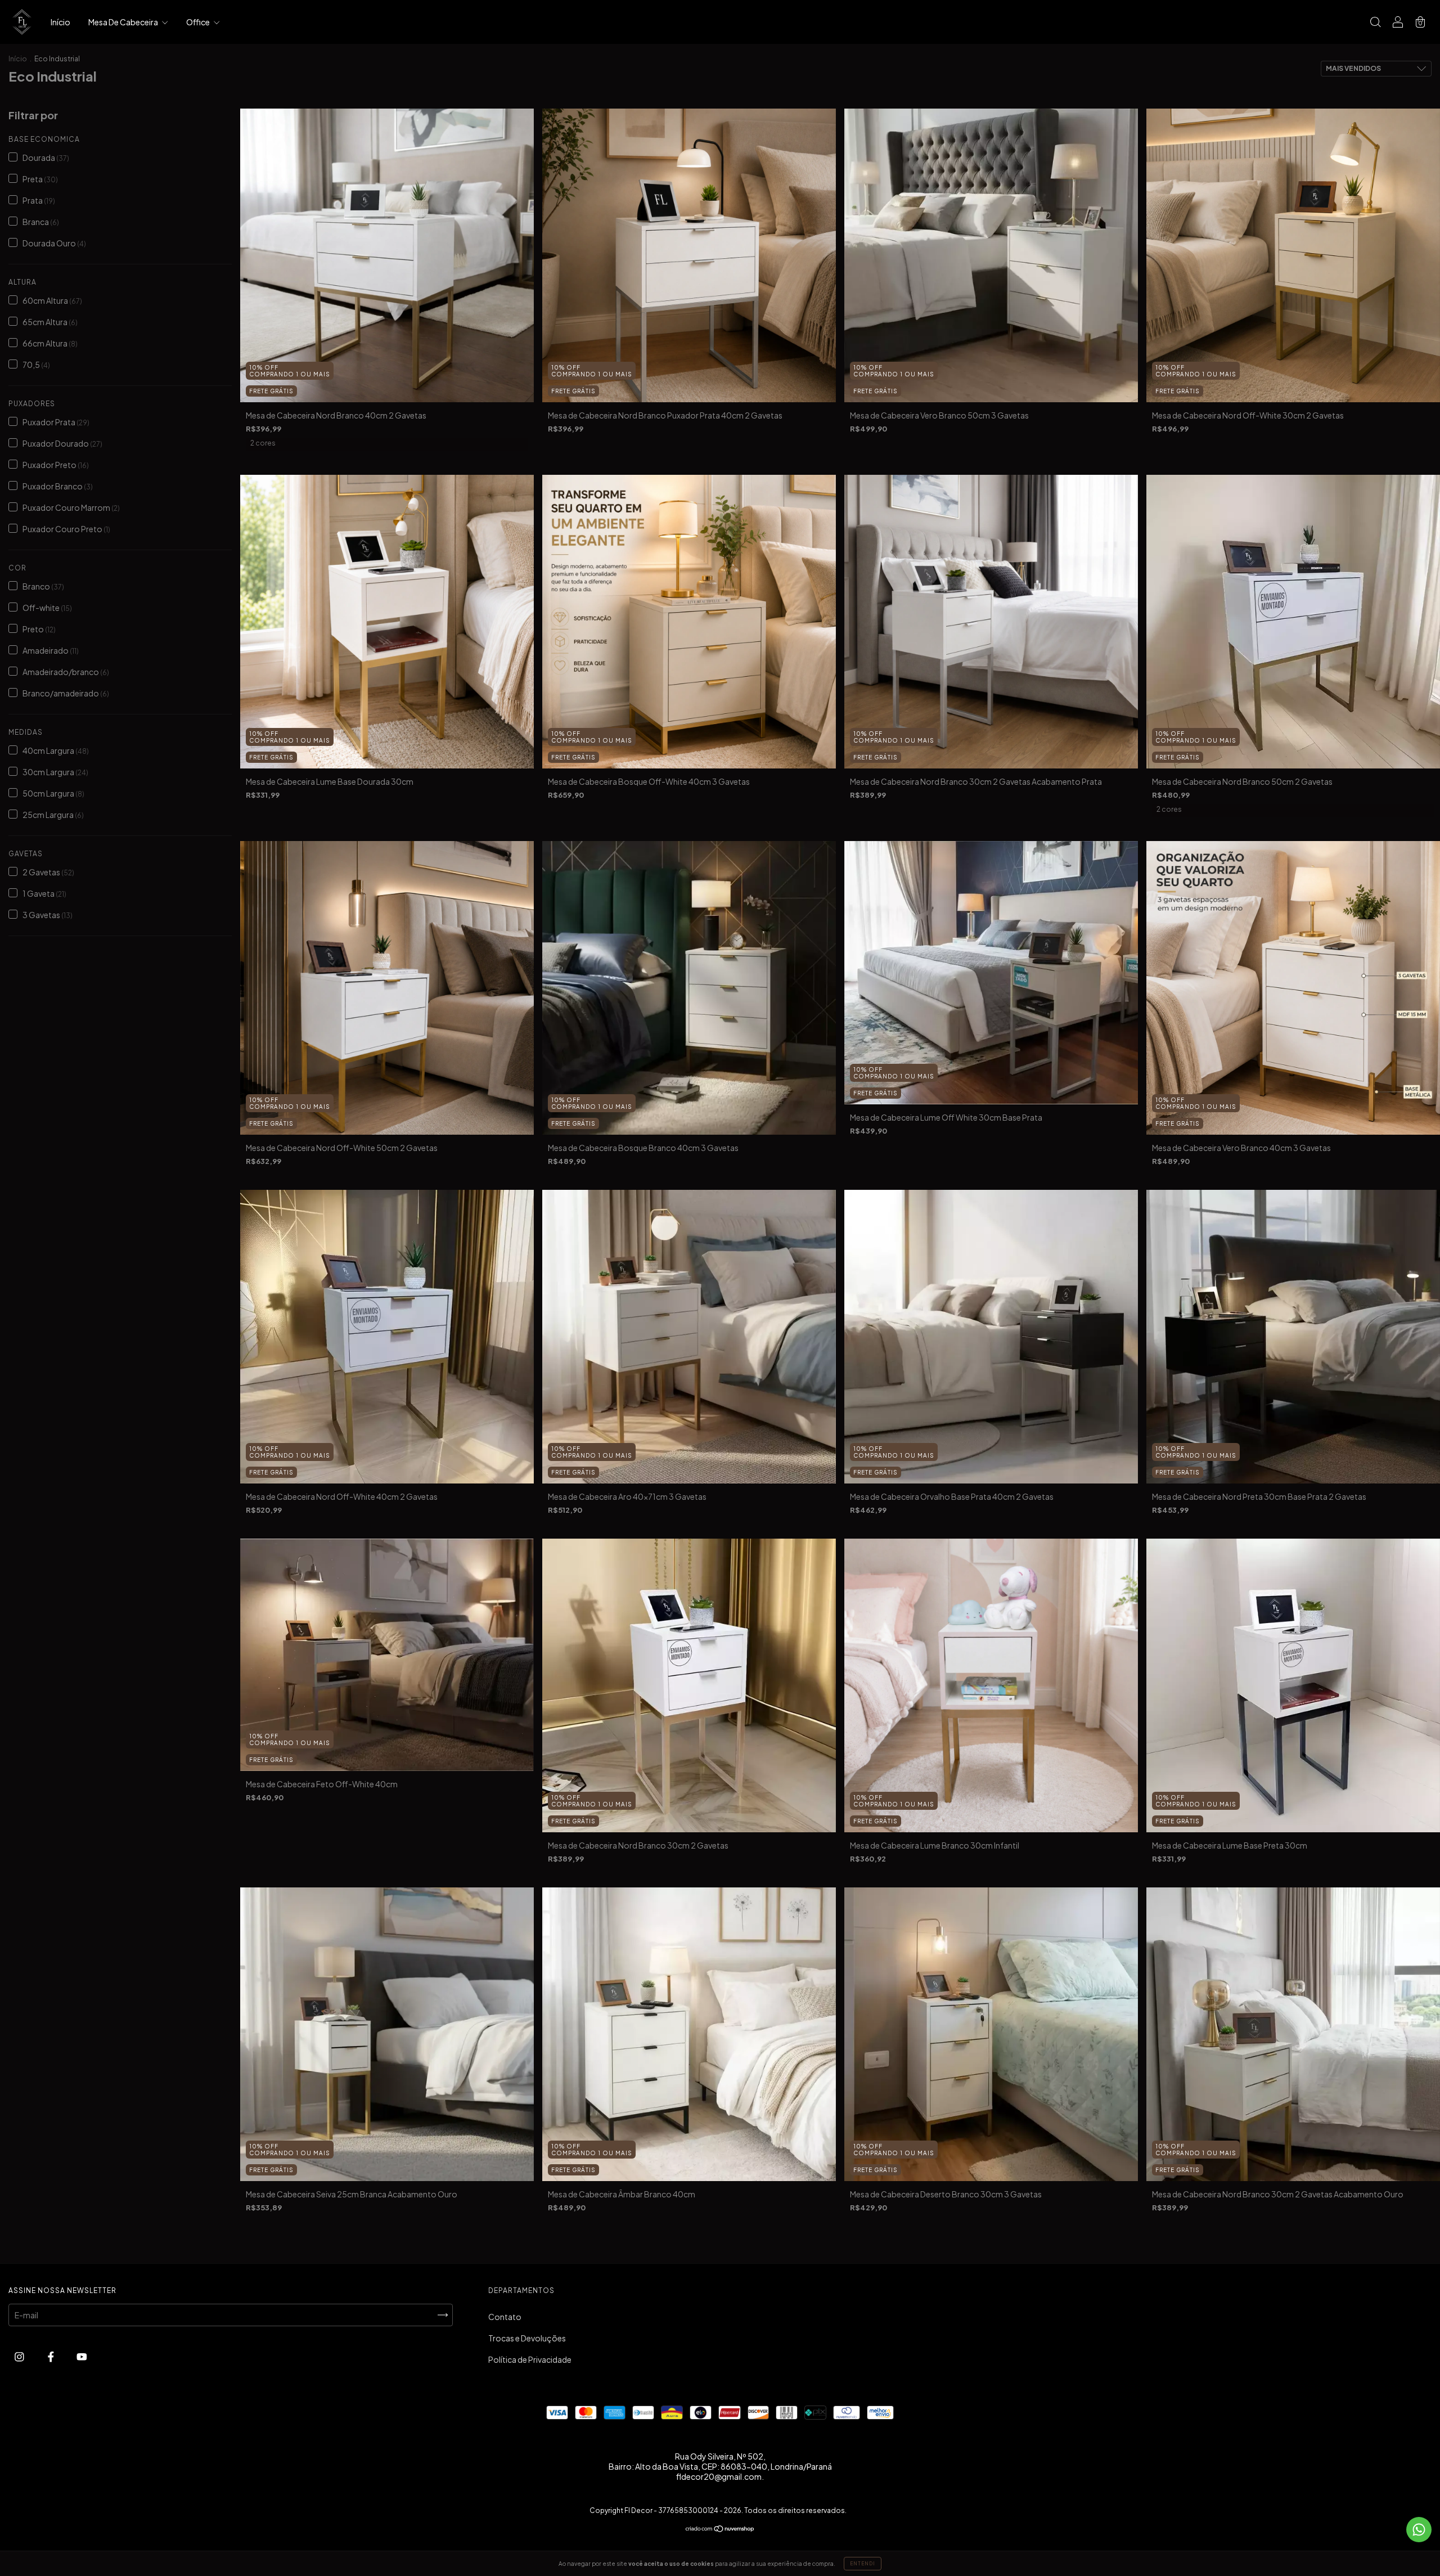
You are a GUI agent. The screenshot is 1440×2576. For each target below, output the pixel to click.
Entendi (863, 2564)
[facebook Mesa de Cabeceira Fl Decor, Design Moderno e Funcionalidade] (51, 2356)
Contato (505, 2317)
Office (199, 22)
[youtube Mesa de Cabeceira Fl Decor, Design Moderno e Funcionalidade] (82, 2356)
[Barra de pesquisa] (1375, 23)
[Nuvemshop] (720, 2529)
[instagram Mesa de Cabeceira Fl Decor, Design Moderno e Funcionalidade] (20, 2356)
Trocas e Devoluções (527, 2338)
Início (60, 22)
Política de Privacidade (530, 2359)
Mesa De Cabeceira (124, 22)
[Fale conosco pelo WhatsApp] (1419, 2530)
